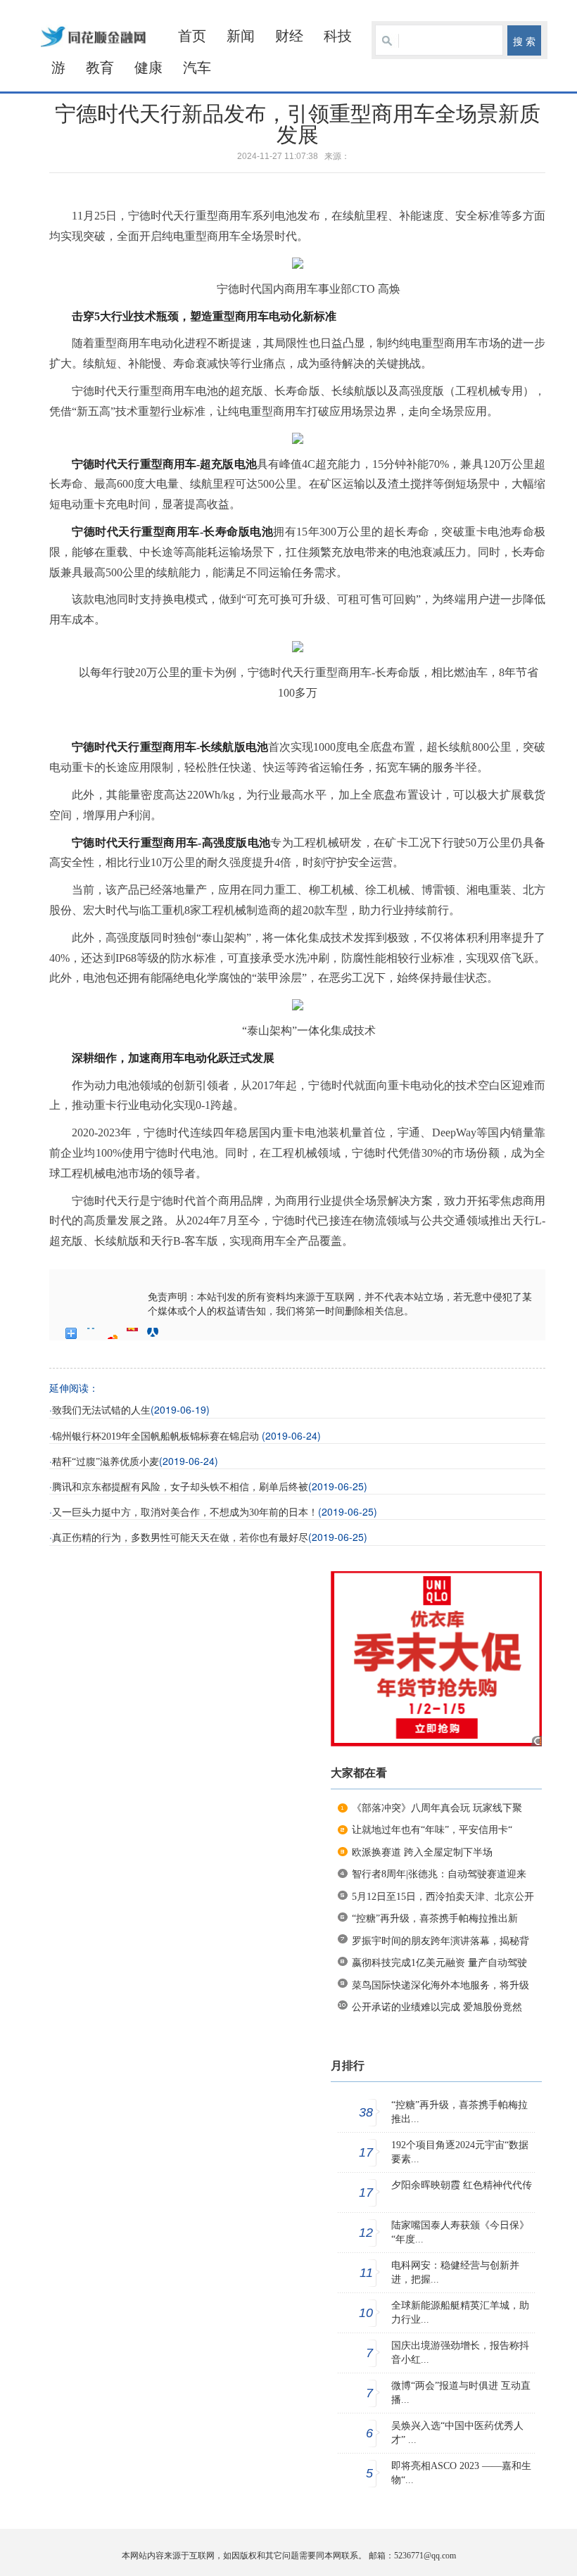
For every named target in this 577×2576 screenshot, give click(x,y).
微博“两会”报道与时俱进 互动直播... (461, 2393)
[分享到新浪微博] (112, 1333)
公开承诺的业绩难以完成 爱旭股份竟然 (437, 2007)
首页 (192, 36)
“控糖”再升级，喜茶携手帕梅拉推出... (459, 2112)
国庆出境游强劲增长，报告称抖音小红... (460, 2353)
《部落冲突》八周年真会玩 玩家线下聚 (437, 1808)
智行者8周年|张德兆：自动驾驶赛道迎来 (439, 1874)
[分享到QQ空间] (92, 1333)
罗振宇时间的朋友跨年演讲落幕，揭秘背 (440, 1941)
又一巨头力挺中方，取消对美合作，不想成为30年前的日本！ (185, 1512)
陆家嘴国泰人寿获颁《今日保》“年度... (460, 2232)
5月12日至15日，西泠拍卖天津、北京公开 (443, 1897)
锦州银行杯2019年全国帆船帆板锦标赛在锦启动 (157, 1436)
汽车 (197, 68)
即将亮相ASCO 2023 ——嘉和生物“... (461, 2473)
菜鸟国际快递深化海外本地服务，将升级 (440, 1985)
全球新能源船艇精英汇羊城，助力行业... (460, 2312)
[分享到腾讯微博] (133, 1333)
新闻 (241, 36)
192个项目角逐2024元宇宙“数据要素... (460, 2152)
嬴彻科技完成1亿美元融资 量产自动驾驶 (439, 1963)
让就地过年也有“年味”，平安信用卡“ (432, 1830)
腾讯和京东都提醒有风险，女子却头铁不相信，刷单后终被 (180, 1487)
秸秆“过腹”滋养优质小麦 (106, 1462)
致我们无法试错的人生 (101, 1410)
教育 (100, 68)
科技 (338, 36)
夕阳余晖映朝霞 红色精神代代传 (462, 2185)
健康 (148, 68)
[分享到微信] (173, 1333)
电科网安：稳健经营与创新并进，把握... (455, 2272)
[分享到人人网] (153, 1333)
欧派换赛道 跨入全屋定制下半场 (422, 1852)
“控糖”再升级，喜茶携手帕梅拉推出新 (435, 1918)
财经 (289, 36)
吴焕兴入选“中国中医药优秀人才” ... (457, 2433)
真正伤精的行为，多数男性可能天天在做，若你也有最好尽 (180, 1538)
